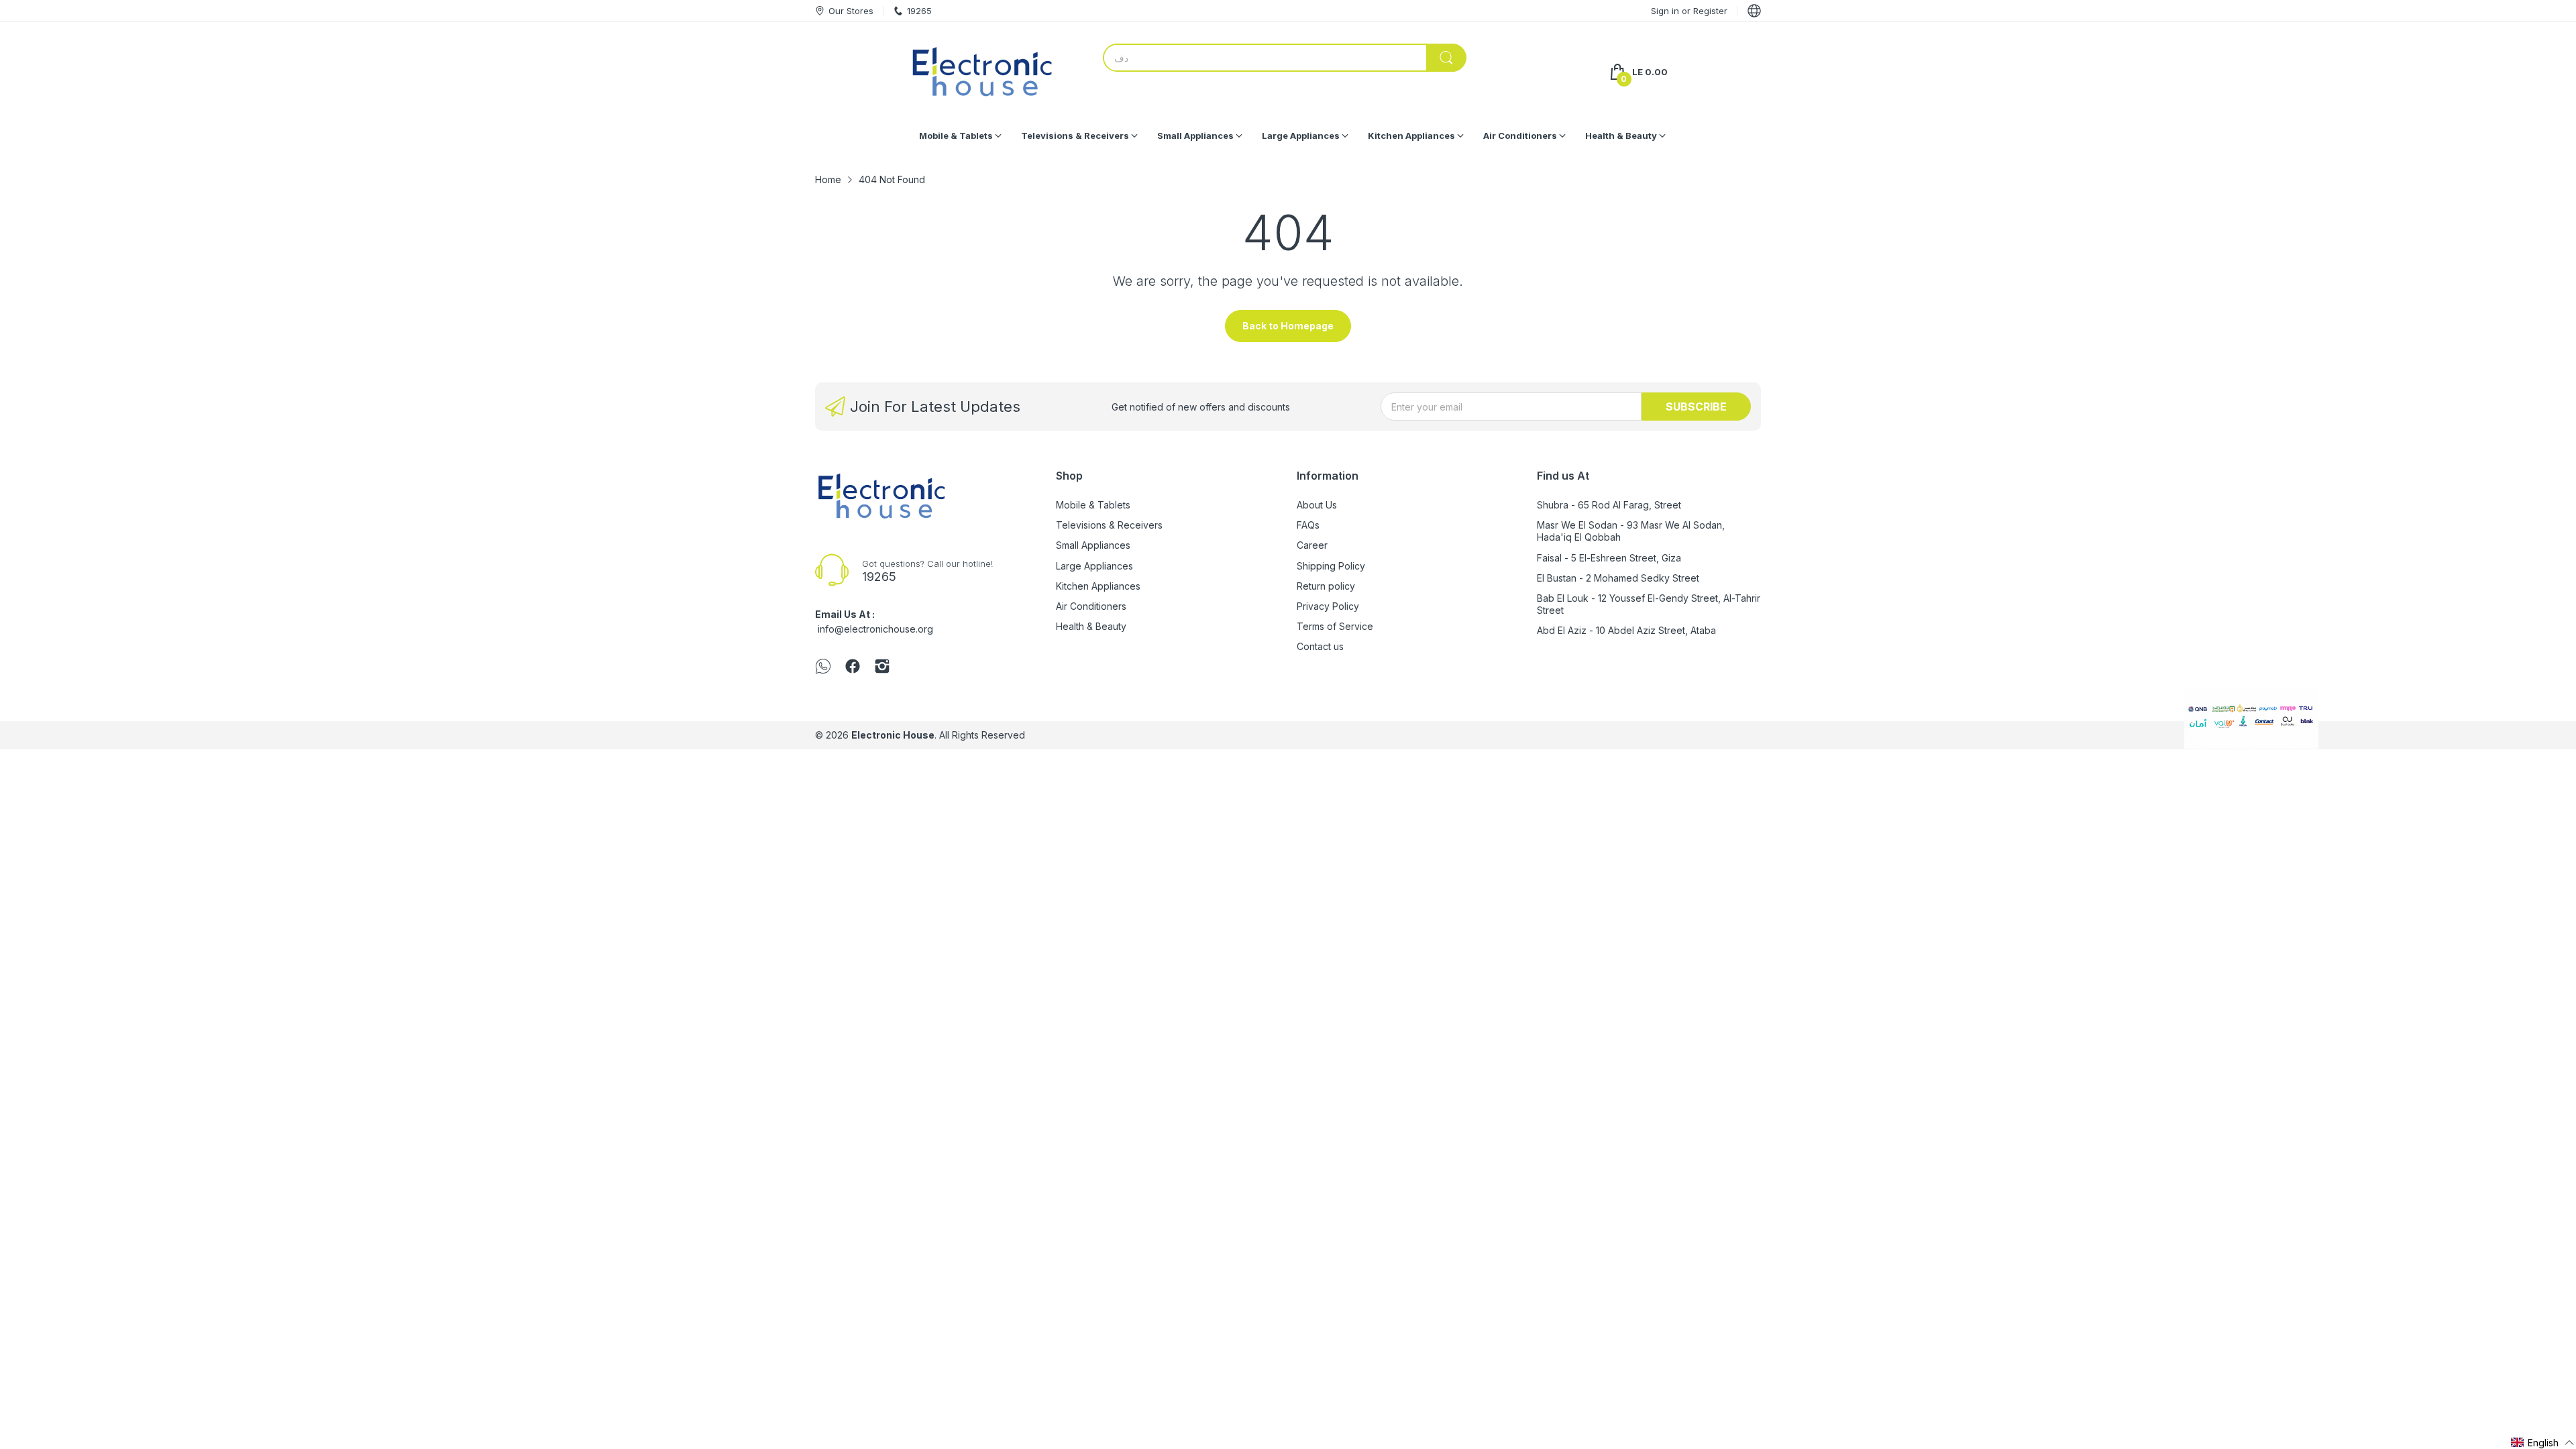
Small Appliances (1093, 545)
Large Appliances (1094, 566)
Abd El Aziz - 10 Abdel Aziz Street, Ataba (1626, 630)
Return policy (1326, 586)
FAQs (1308, 525)
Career (1312, 545)
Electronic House (893, 735)
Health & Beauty (1091, 626)
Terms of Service (1335, 626)
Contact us (1320, 646)
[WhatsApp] (823, 667)
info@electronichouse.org (875, 629)
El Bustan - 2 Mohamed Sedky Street (1618, 578)
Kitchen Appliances (1098, 586)
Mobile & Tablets (1093, 505)
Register (1710, 11)
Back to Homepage (1288, 326)
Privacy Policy (1328, 606)
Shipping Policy (1331, 566)
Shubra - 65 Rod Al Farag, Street (1609, 505)
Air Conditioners (1091, 606)
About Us (1317, 505)
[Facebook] (853, 667)
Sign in (1666, 11)
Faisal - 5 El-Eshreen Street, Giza (1609, 558)
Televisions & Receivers (1109, 525)
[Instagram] (882, 667)
